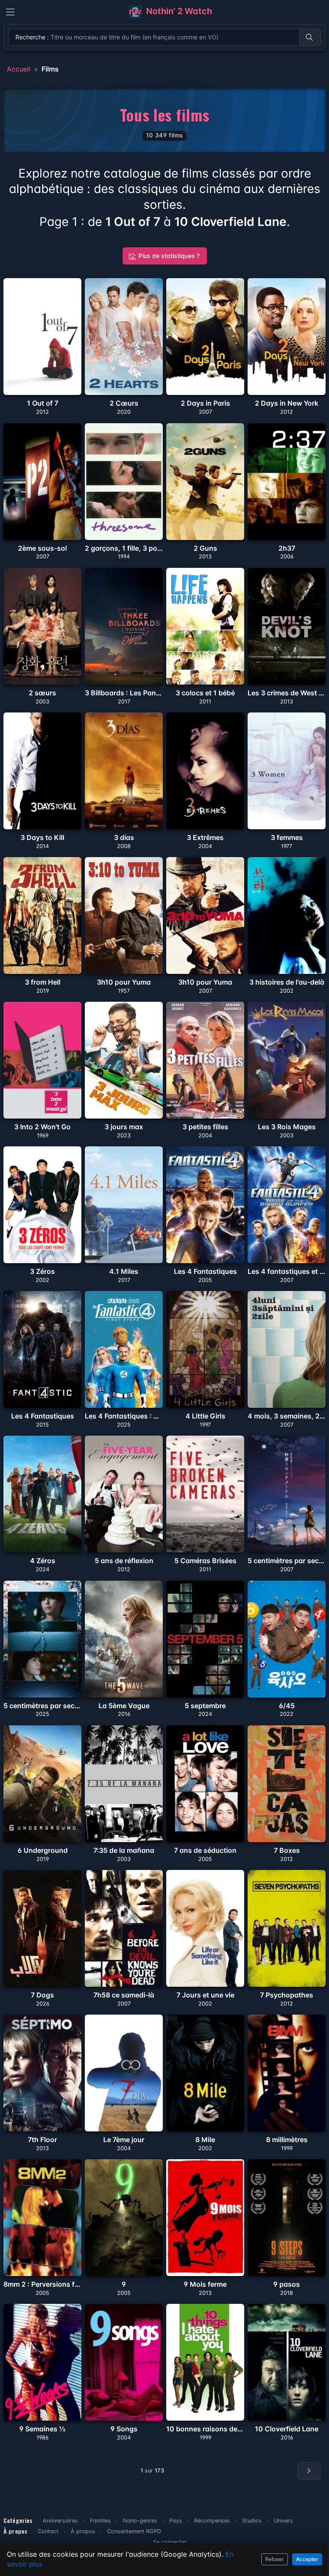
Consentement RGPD (134, 2531)
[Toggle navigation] (10, 12)
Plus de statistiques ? (169, 256)
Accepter (307, 2559)
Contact (48, 2531)
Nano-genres (140, 2521)
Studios (252, 2521)
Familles (100, 2521)
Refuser (275, 2559)
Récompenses (212, 2521)
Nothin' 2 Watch (178, 11)
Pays (176, 2521)
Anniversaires (60, 2521)
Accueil (19, 69)
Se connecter (170, 2542)
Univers (283, 2521)
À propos (83, 2531)
